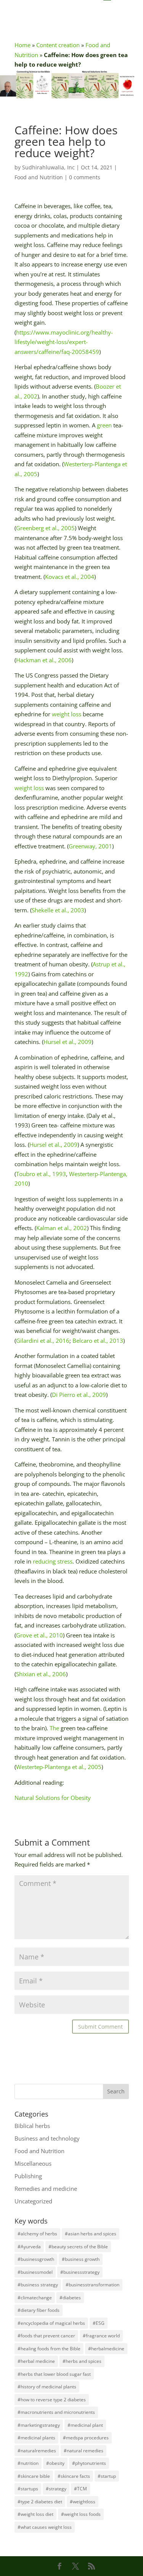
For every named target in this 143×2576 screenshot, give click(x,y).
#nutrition (28, 2463)
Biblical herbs (32, 2126)
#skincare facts (74, 2476)
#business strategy (38, 2285)
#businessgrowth (36, 2259)
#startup (107, 2476)
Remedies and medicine (46, 2189)
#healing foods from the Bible (49, 2349)
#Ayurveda (29, 2247)
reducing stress (53, 1561)
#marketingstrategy (39, 2425)
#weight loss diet (35, 2514)
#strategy (56, 2489)
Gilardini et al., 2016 (43, 1341)
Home (22, 45)
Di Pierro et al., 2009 (79, 1395)
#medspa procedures (86, 2438)
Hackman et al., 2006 (44, 660)
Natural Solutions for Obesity (53, 1798)
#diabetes (70, 2298)
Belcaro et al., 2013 (98, 1341)
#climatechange (35, 2298)
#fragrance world (101, 2336)
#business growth (81, 2259)
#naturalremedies (37, 2451)
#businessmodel (35, 2272)
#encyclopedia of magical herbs (51, 2323)
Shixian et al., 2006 (41, 1674)
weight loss (67, 714)
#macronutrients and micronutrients (56, 2412)
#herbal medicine (36, 2361)
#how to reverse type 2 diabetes (52, 2400)
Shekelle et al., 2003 (58, 910)
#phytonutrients (89, 2463)
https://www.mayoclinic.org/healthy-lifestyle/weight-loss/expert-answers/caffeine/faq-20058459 (64, 342)
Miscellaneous (33, 2163)
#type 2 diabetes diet (40, 2502)
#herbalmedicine (106, 2349)
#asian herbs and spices (91, 2234)
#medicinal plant (85, 2425)
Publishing (28, 2176)
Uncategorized (33, 2201)
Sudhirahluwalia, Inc (48, 167)
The (54, 1728)
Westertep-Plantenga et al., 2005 (59, 1767)
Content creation (58, 45)
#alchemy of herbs (37, 2234)
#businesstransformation (92, 2285)
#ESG (99, 2323)
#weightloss (83, 2502)
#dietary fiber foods (39, 2310)
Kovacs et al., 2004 (70, 577)
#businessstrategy (80, 2272)
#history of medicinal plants (47, 2387)
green (104, 425)
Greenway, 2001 (90, 846)
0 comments (85, 177)
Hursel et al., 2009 (67, 1042)
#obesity (55, 2463)
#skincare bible (34, 2476)
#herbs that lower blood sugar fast (54, 2374)
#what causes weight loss (45, 2527)
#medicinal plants (36, 2438)
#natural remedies (84, 2451)
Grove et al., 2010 (39, 1635)
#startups (28, 2489)
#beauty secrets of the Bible (78, 2247)
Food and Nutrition (39, 177)
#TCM (80, 2489)
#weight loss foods (81, 2514)
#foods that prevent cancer (46, 2336)
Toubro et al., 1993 (41, 1174)
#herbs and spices (82, 2361)
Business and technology (47, 2138)
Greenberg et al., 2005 (45, 528)
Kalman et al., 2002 (62, 1228)
